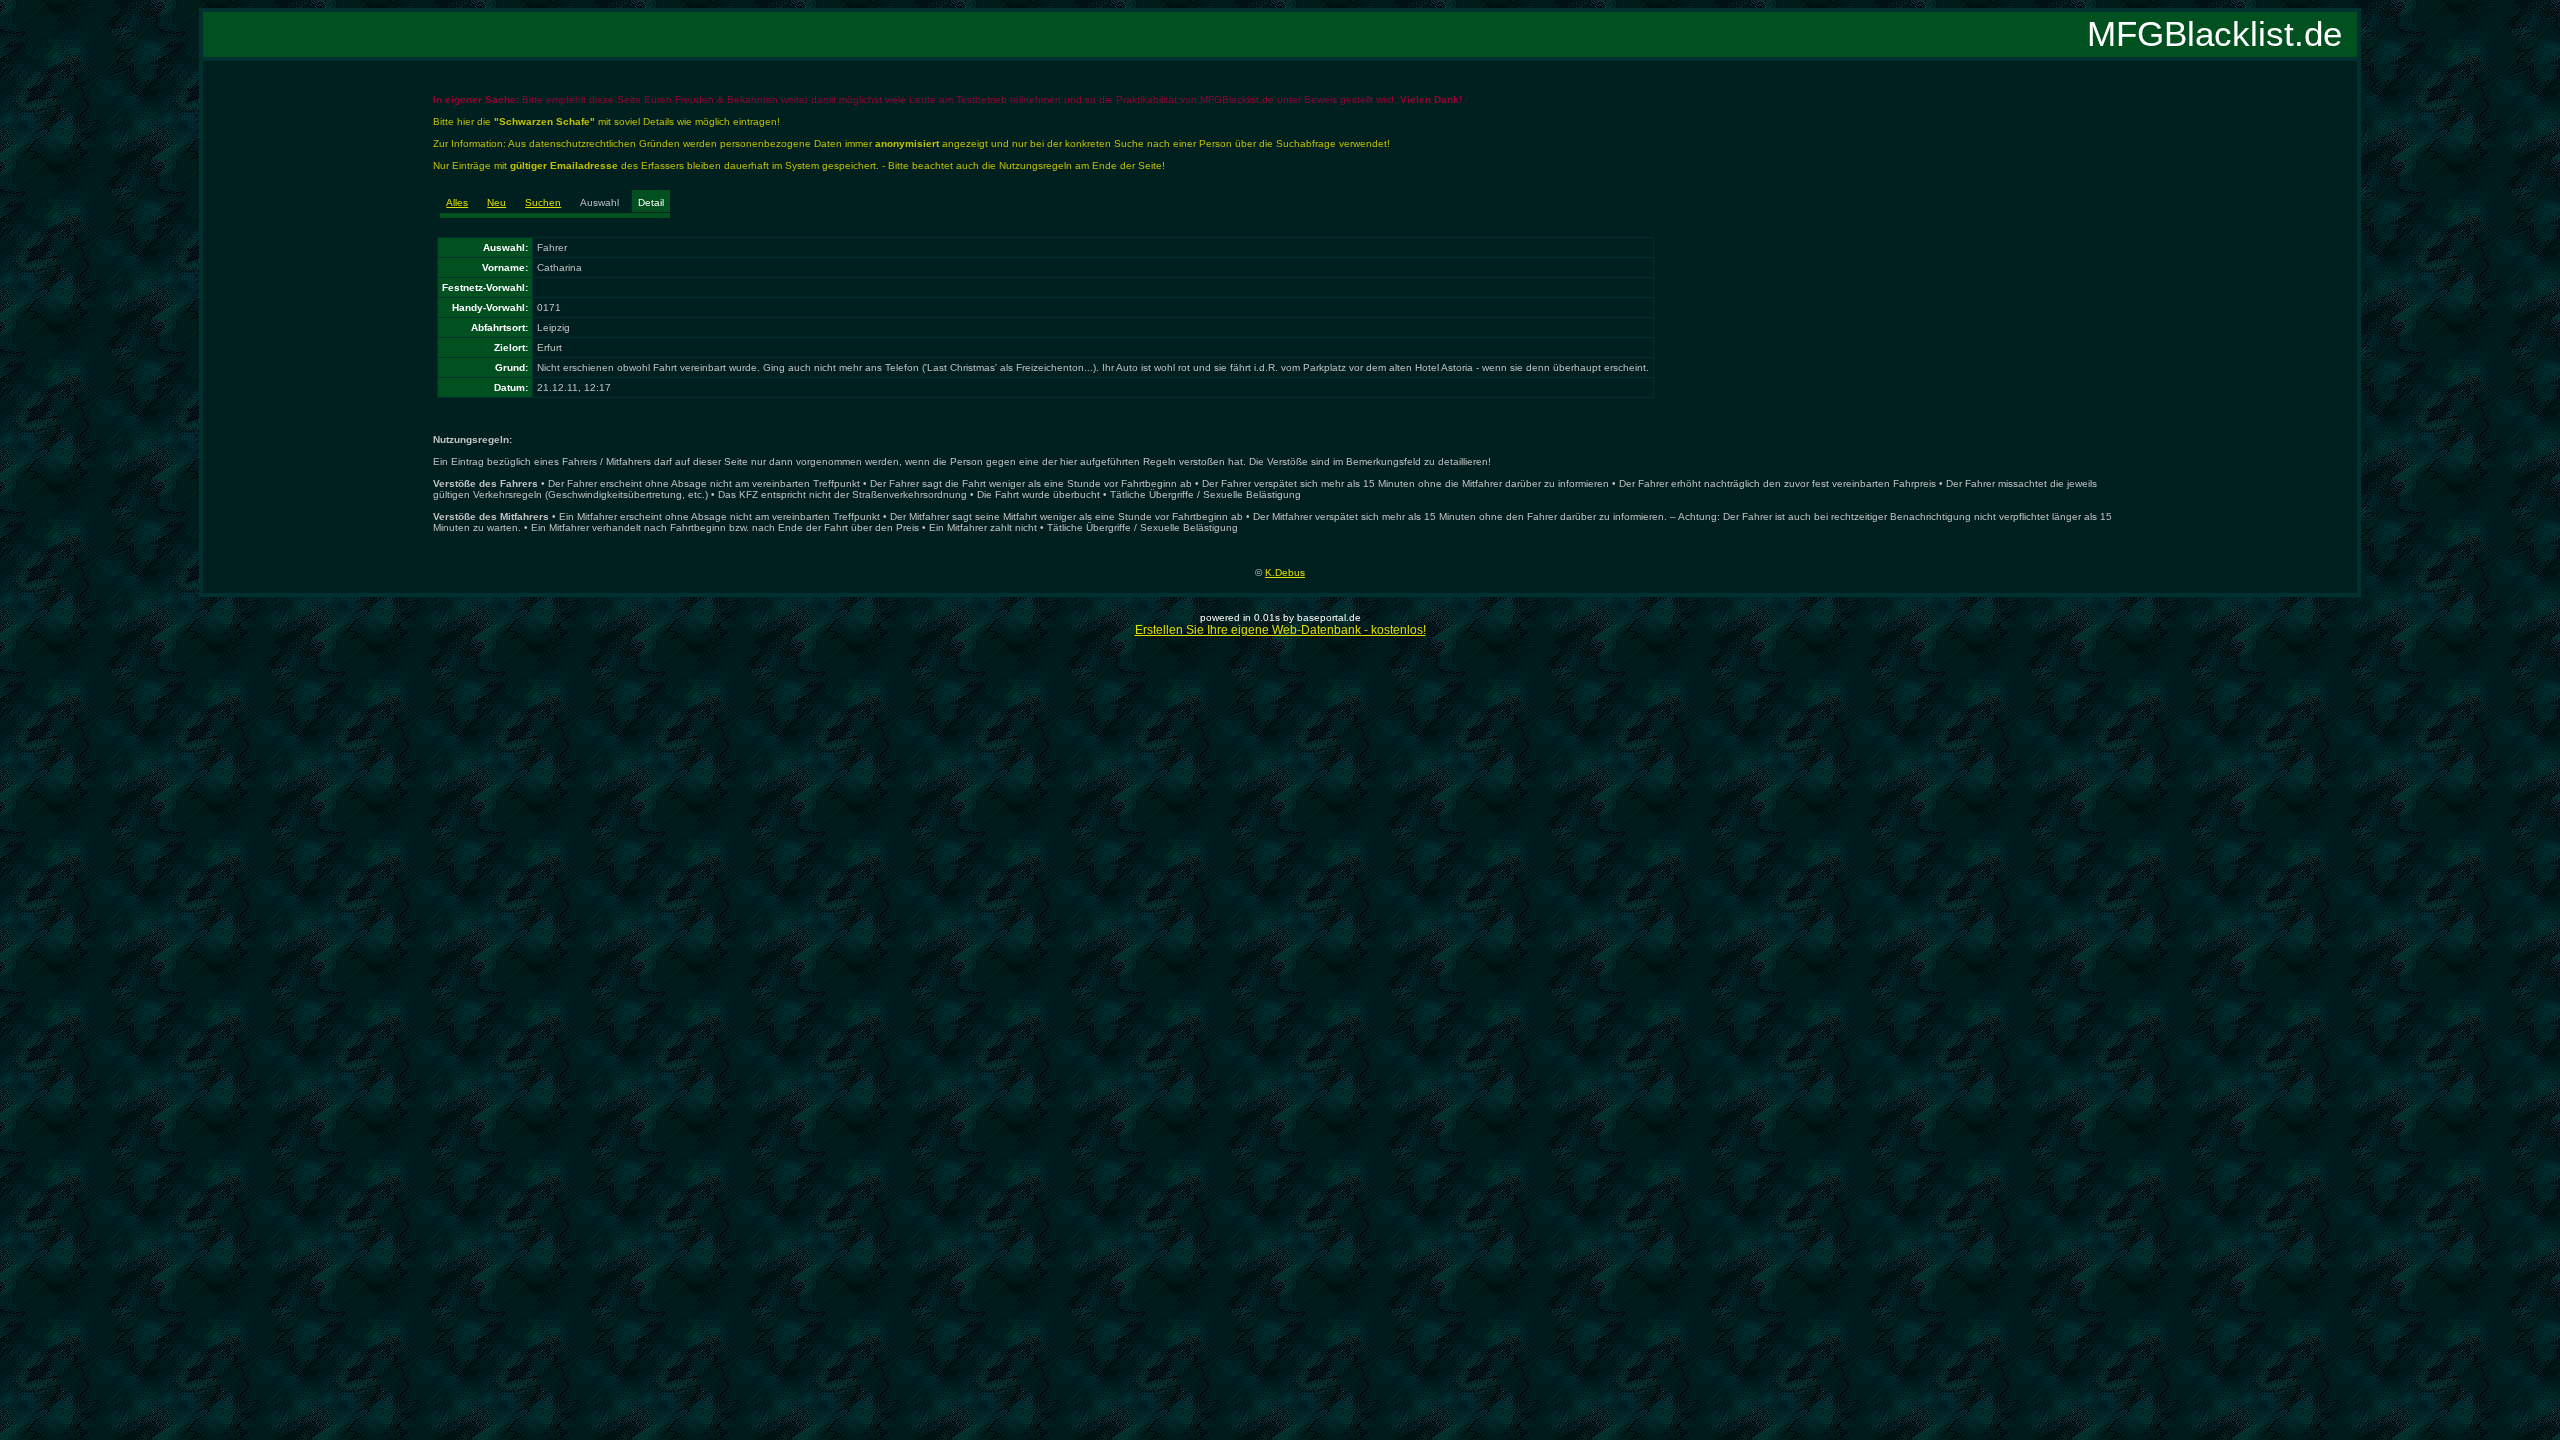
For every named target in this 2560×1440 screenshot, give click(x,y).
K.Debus (1285, 572)
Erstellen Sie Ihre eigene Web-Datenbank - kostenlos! (1280, 630)
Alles (457, 202)
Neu (496, 202)
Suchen (543, 202)
